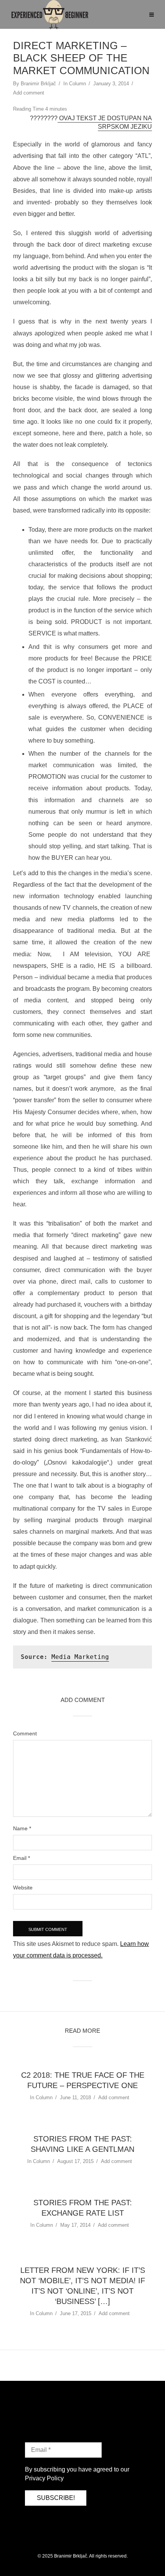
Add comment (29, 93)
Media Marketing (80, 1657)
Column (78, 84)
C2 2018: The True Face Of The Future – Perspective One (83, 2080)
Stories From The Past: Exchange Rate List (83, 2208)
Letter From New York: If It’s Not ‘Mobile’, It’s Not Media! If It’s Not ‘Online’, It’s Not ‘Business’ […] (82, 2286)
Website (23, 1888)
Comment (25, 1733)
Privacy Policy (44, 2478)
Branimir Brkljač (38, 84)
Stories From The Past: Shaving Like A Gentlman (82, 2144)
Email (21, 1858)
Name (22, 1828)
